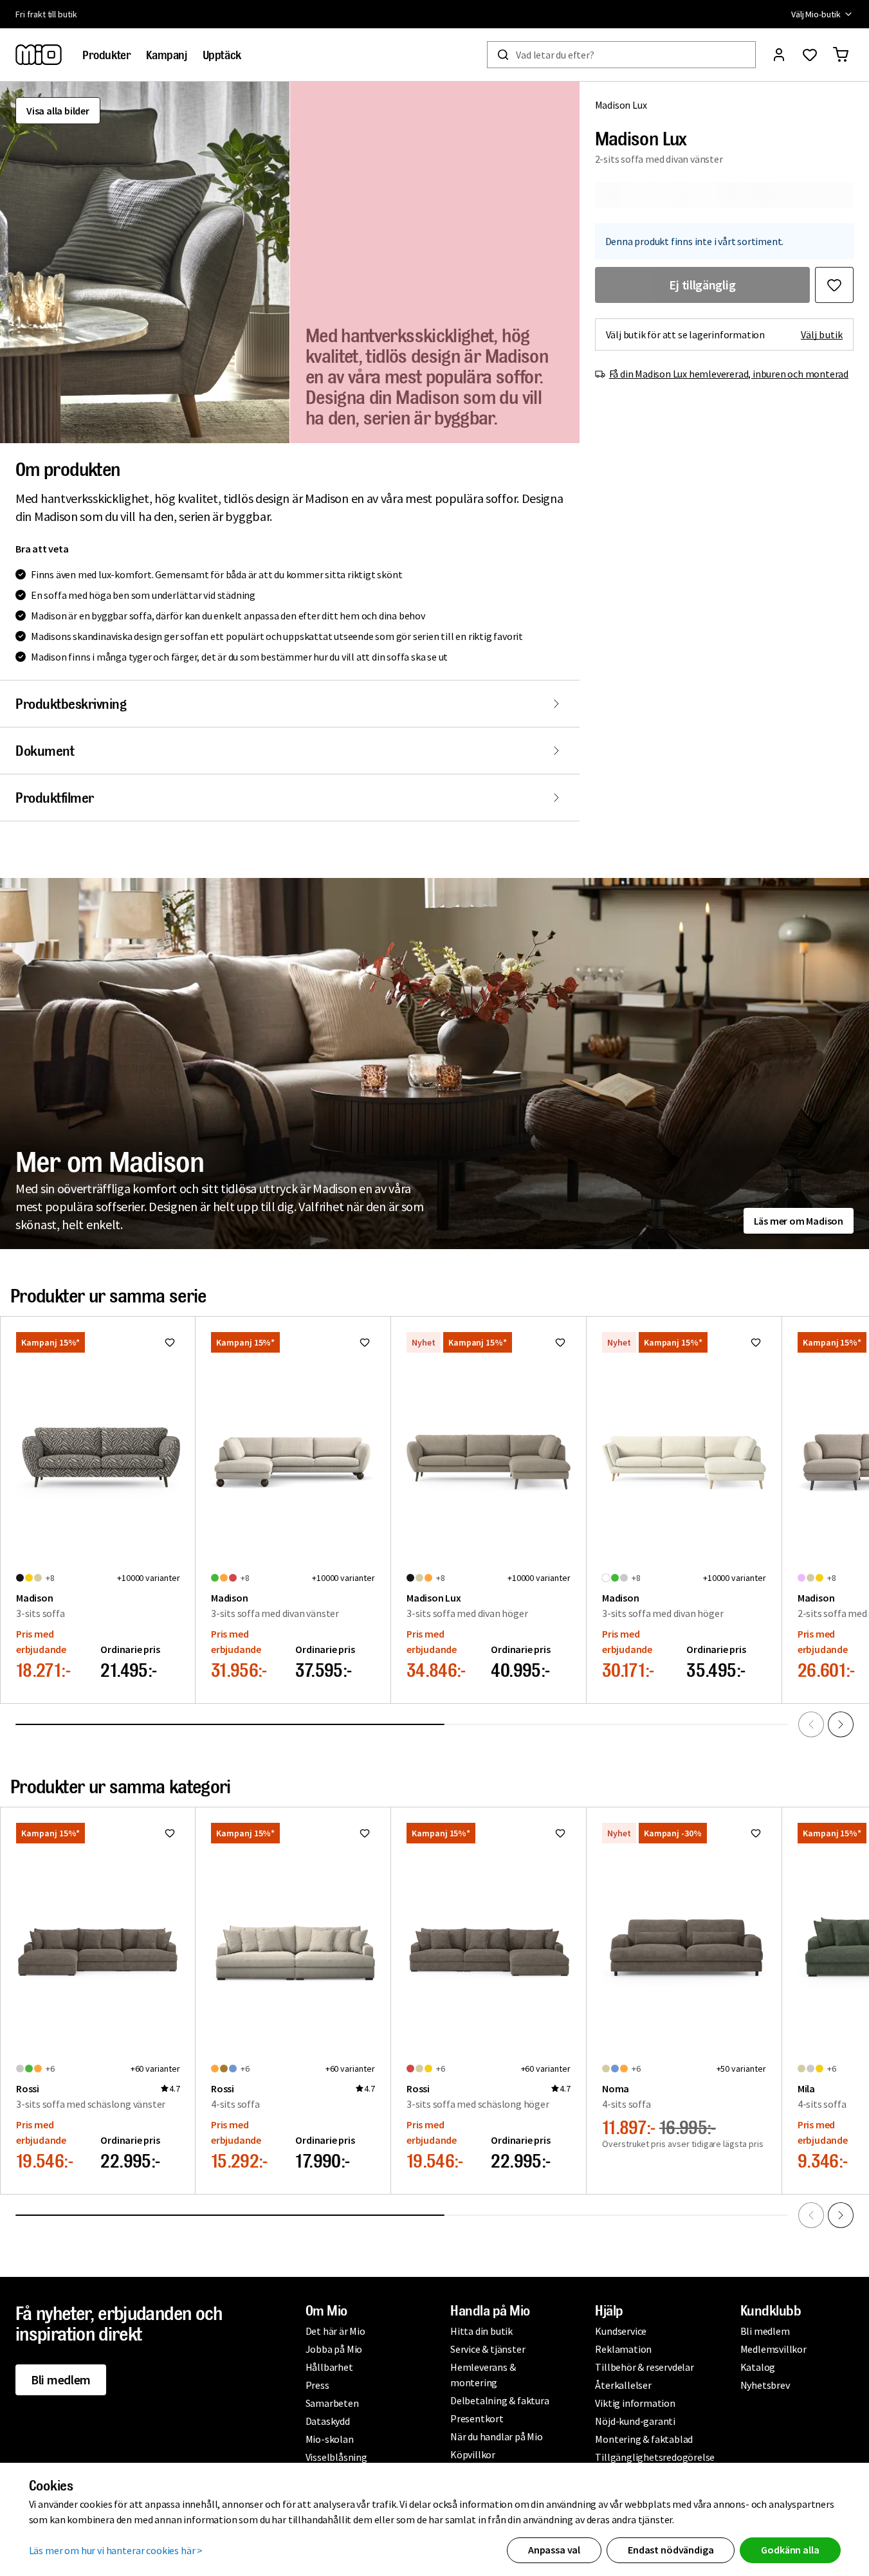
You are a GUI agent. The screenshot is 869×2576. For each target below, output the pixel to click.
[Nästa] (841, 1724)
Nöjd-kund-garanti (635, 2421)
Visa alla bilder (58, 111)
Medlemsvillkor (773, 2349)
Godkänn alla (790, 2550)
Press (317, 2385)
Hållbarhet (329, 2367)
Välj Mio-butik (816, 14)
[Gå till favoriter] (810, 55)
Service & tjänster (488, 2349)
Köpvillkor (473, 2454)
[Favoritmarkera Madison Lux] (834, 285)
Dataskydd (328, 2421)
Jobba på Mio (334, 2349)
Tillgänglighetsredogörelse (655, 2457)
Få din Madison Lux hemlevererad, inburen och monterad (729, 374)
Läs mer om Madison (799, 1221)
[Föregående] (811, 1724)
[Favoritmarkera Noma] (756, 1833)
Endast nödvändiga (671, 2550)
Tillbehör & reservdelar (644, 2367)
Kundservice (621, 2331)
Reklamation (623, 2349)
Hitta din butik (481, 2331)
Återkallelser (623, 2385)
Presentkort (477, 2418)
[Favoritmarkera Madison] (170, 1342)
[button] (145, 262)
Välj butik (822, 334)
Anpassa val (554, 2550)
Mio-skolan (330, 2439)
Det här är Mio (335, 2331)
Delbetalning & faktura (500, 2400)
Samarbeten (332, 2403)
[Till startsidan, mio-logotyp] (39, 55)
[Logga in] (779, 55)
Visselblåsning (336, 2457)
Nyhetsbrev (765, 2385)
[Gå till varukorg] (841, 55)
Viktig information (635, 2403)
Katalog (758, 2367)
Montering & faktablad (644, 2439)
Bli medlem (61, 2380)
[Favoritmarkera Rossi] (170, 1833)
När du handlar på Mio (497, 2436)
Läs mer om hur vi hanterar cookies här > (116, 2550)
